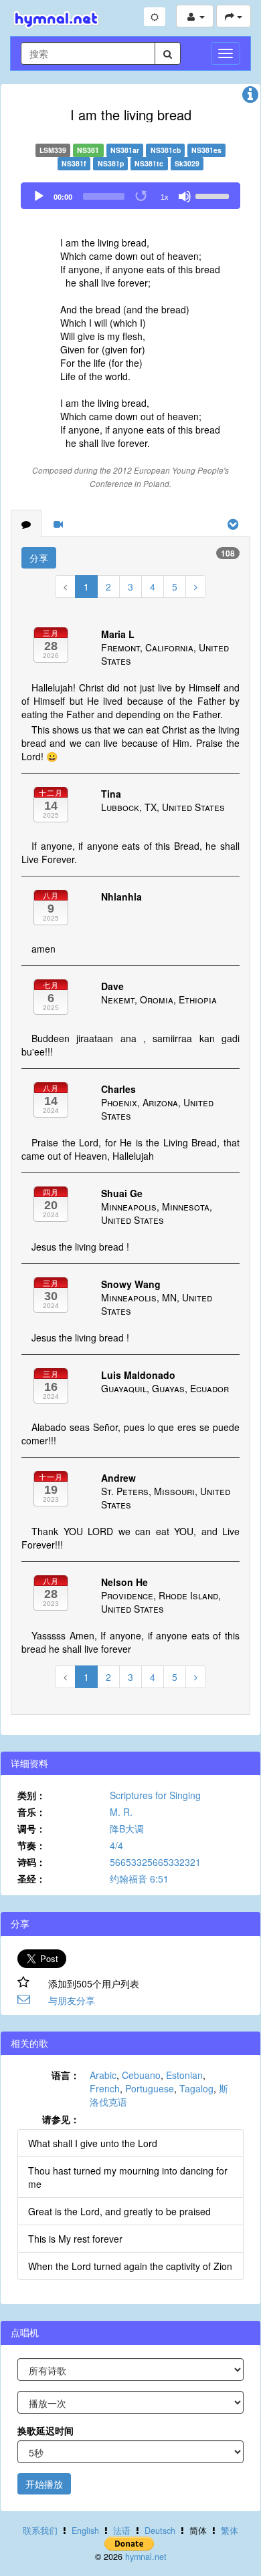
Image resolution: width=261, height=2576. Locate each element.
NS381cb (166, 150)
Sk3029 (187, 163)
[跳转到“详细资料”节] (250, 98)
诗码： (31, 1862)
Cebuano (141, 2075)
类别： (31, 1795)
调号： (31, 1828)
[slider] (214, 195)
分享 (39, 558)
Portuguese (150, 2088)
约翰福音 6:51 (139, 1879)
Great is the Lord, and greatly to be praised (119, 2211)
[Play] (39, 196)
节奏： (31, 1845)
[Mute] (185, 196)
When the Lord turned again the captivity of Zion (130, 2266)
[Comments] (26, 524)
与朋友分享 (72, 2000)
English (85, 2531)
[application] (130, 196)
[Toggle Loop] (142, 196)
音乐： (31, 1812)
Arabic (103, 2075)
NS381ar (125, 150)
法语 (122, 2531)
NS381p (111, 163)
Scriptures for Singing (155, 1795)
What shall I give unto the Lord (93, 2143)
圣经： (31, 1879)
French (105, 2088)
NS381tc (149, 163)
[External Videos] (58, 524)
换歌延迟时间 (46, 2430)
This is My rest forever (75, 2239)
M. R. (121, 1812)
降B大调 (127, 1828)
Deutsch (160, 2531)
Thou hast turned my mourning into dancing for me (128, 2177)
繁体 (230, 2531)
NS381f (74, 163)
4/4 (116, 1845)
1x (165, 197)
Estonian (184, 2075)
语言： (66, 2075)
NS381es (206, 150)
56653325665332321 (155, 1862)
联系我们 (40, 2531)
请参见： (61, 2119)
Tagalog (196, 2088)
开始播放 (44, 2484)
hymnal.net (146, 2557)
